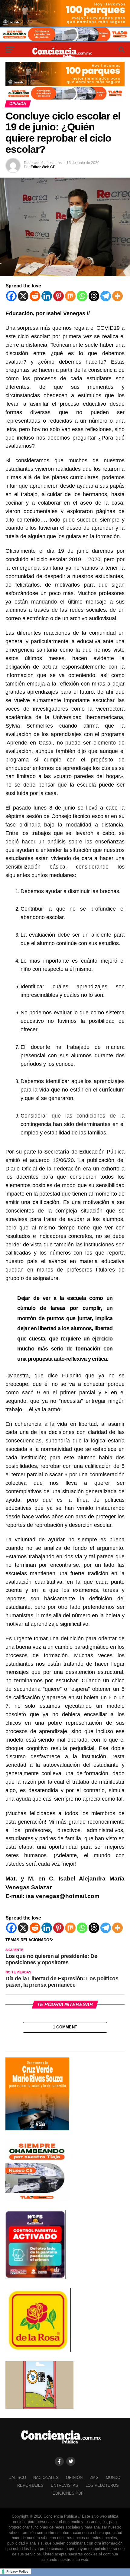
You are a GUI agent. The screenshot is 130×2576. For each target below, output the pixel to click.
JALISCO (18, 2478)
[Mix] (70, 296)
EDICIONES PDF (68, 2493)
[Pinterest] (58, 296)
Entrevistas (65, 2485)
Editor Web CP (43, 167)
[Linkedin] (47, 296)
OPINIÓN (74, 2478)
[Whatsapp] (82, 296)
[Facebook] (11, 296)
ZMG (94, 2478)
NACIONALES (46, 2478)
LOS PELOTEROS (102, 2485)
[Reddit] (35, 296)
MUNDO (113, 2478)
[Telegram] (106, 296)
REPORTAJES (30, 2485)
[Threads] (94, 296)
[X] (23, 296)
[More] (117, 296)
